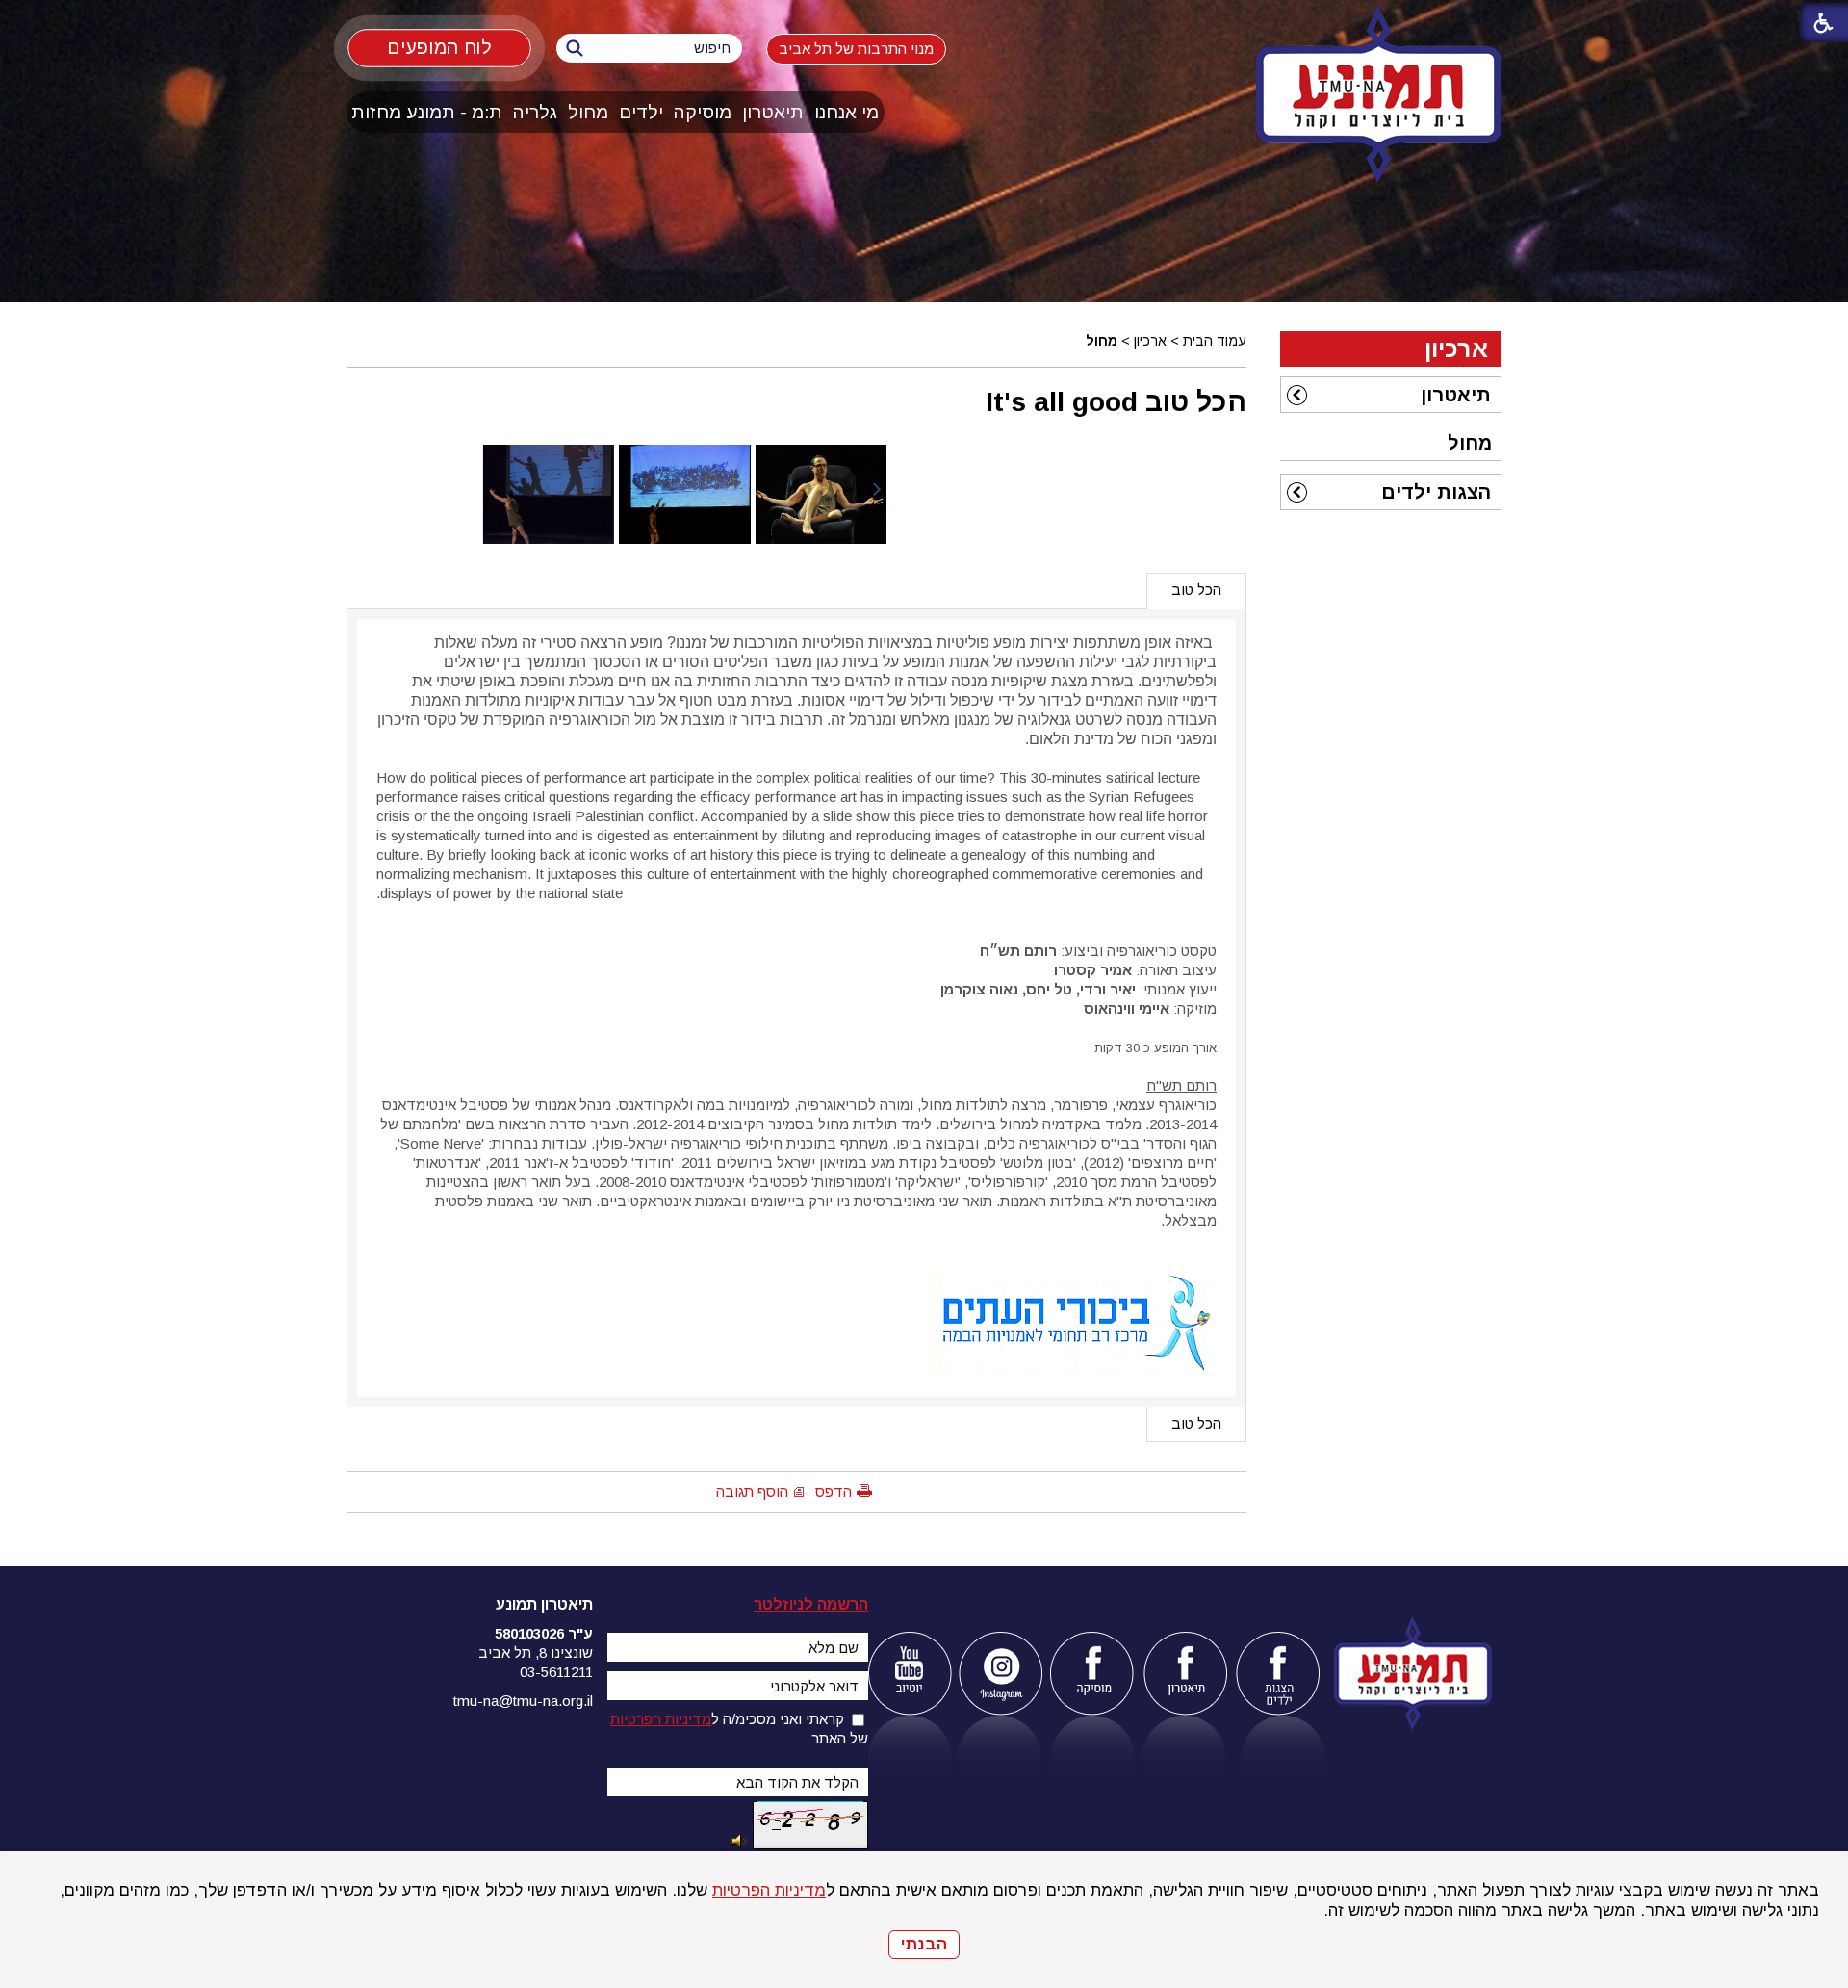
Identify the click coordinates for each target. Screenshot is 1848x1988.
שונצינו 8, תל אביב (536, 1652)
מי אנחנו (847, 112)
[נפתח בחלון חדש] (909, 1674)
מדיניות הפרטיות (769, 1890)
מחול (588, 112)
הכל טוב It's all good (1116, 401)
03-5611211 (556, 1672)
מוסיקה (703, 112)
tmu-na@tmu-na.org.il (523, 1701)
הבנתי (924, 1944)
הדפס (834, 1492)
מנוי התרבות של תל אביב (856, 49)
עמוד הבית (1215, 341)
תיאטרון (773, 112)
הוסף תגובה (752, 1492)
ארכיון (1150, 341)
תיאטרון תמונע (544, 1604)
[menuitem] (847, 112)
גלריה (535, 112)
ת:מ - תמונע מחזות (427, 112)
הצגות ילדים (1436, 492)
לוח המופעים (439, 47)
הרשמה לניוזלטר (811, 1604)
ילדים (641, 112)
